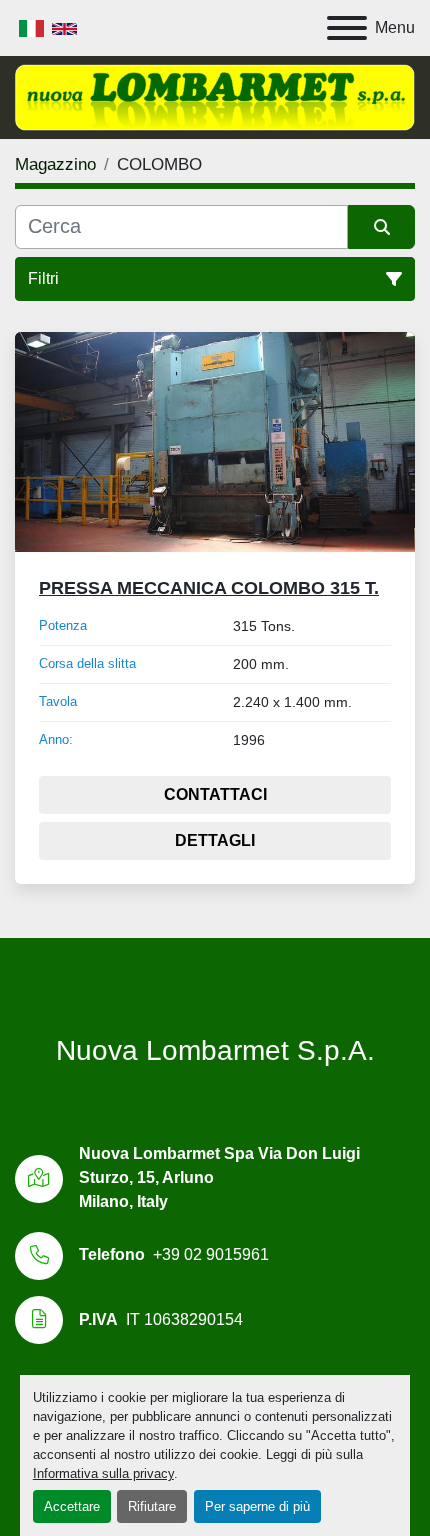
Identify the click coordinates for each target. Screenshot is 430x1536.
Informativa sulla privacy (103, 1473)
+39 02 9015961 (211, 1254)
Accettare (72, 1506)
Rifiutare (152, 1506)
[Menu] (347, 28)
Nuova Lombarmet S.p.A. (215, 1050)
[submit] (381, 227)
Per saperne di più (257, 1506)
